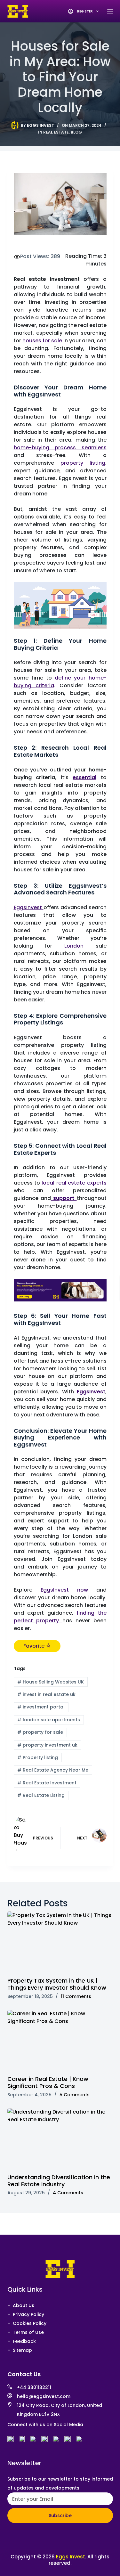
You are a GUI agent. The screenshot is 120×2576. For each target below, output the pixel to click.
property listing (83, 463)
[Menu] (110, 11)
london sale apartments (49, 1720)
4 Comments (68, 2193)
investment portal (41, 1707)
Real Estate (56, 132)
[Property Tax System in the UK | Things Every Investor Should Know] (60, 1941)
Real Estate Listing (41, 1795)
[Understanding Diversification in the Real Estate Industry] (60, 2138)
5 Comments (75, 2095)
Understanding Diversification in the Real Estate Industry (59, 2181)
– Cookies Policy (27, 2323)
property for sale (40, 1732)
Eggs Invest (71, 2557)
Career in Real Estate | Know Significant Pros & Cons (48, 2082)
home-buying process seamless (60, 448)
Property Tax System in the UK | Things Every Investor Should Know (57, 1984)
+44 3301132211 (34, 2387)
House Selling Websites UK (51, 1682)
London (74, 946)
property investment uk (47, 1745)
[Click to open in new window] (11, 2439)
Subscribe (60, 2515)
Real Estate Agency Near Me (53, 1770)
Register (85, 11)
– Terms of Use (26, 2332)
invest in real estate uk (46, 1694)
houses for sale (42, 341)
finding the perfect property (60, 1617)
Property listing (38, 1757)
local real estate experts (74, 1183)
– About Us (21, 2305)
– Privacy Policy (26, 2314)
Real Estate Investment (47, 1783)
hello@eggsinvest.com (44, 2396)
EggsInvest (29, 907)
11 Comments (76, 1996)
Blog (76, 132)
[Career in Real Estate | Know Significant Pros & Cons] (60, 2040)
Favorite (35, 1646)
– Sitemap (20, 2350)
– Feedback (22, 2341)
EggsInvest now (64, 1590)
